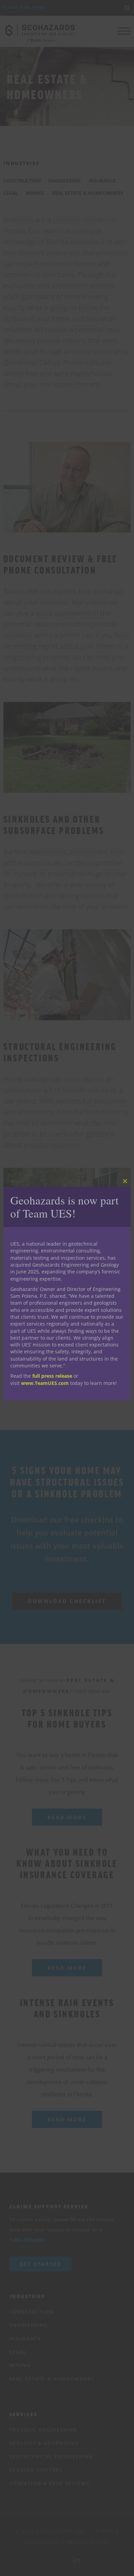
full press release (52, 1376)
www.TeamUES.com (45, 1383)
